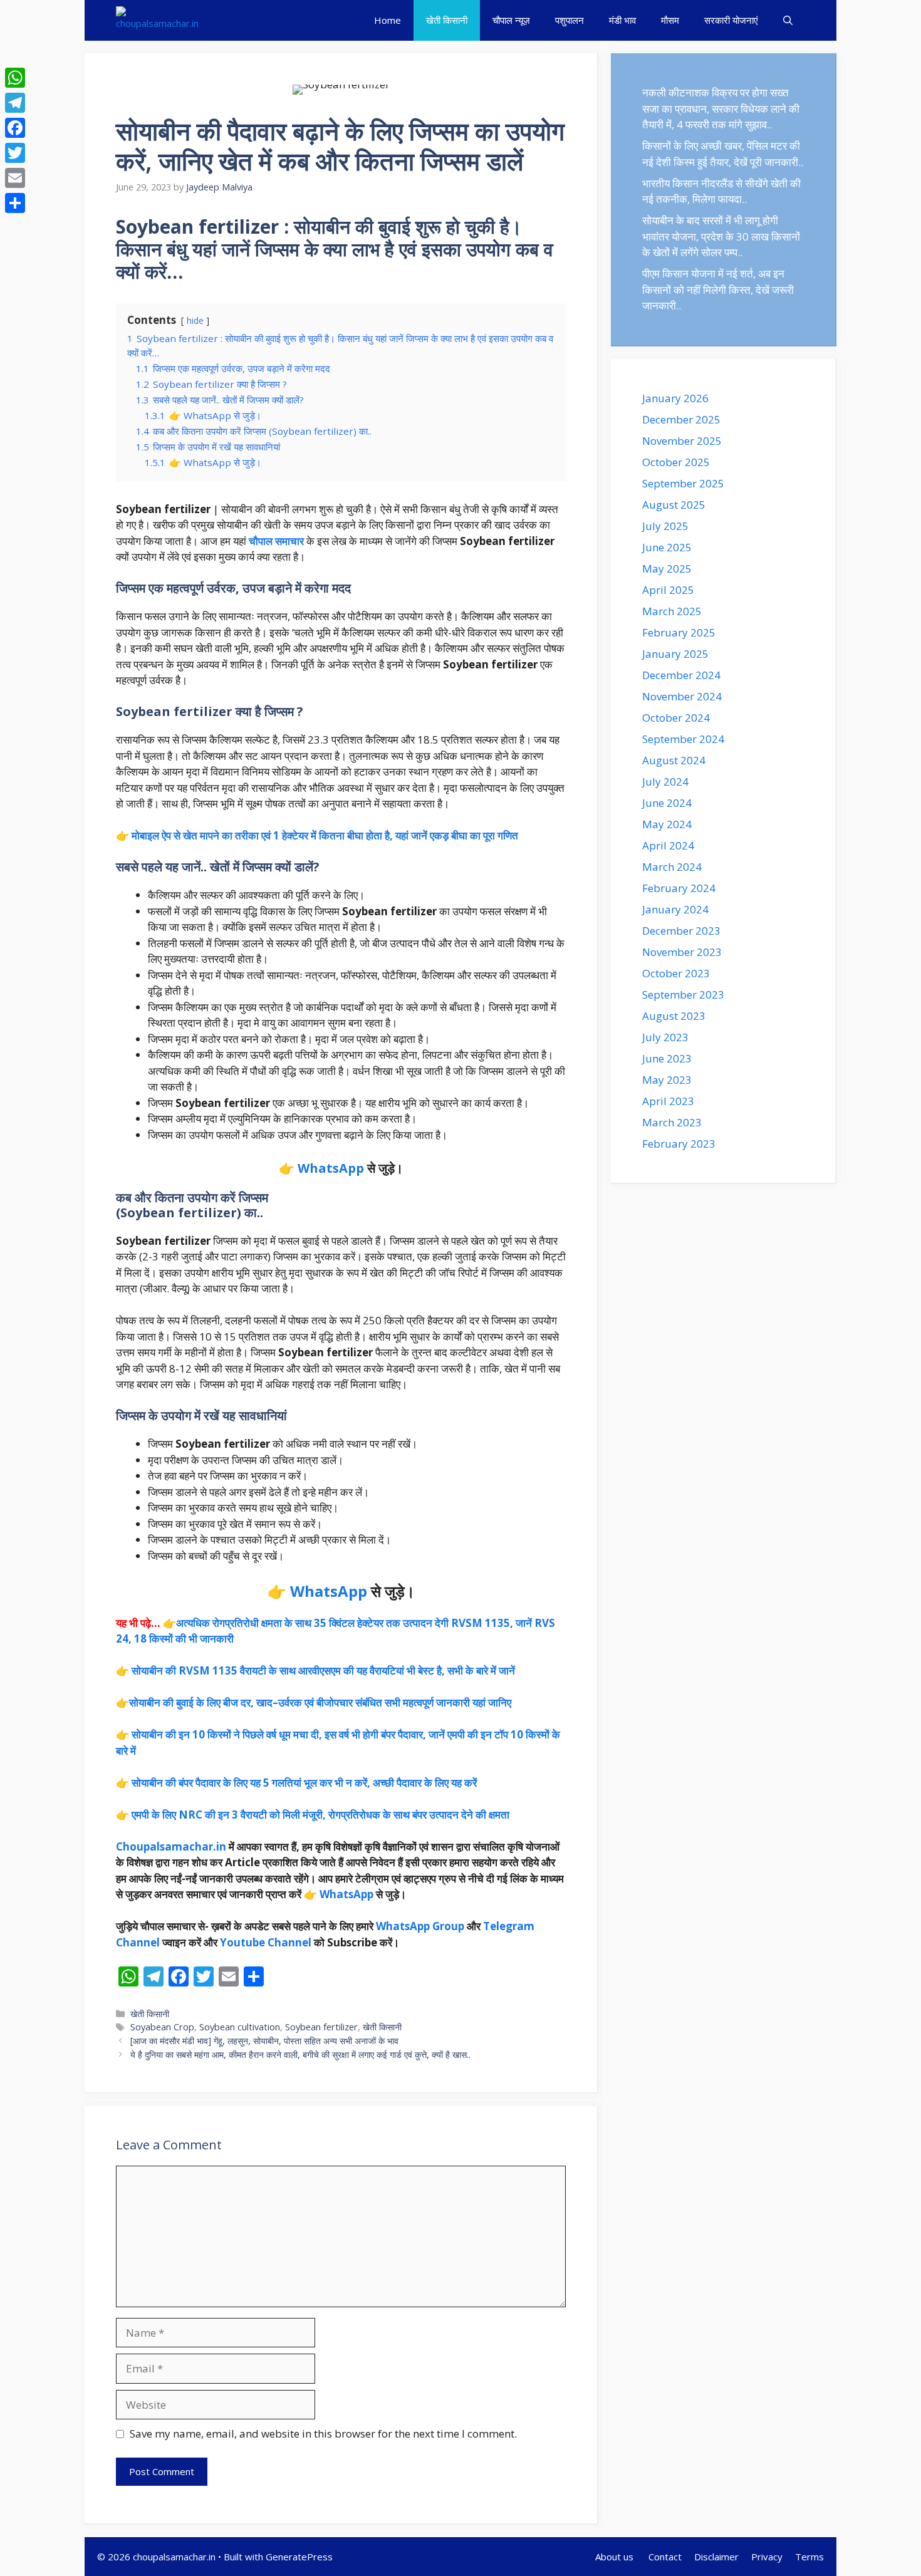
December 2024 (681, 675)
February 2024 (679, 888)
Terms (809, 2557)
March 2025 (672, 611)
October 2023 (676, 973)
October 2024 (676, 718)
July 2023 (665, 1037)
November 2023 (682, 952)
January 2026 (675, 398)
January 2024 (675, 909)
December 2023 (681, 931)
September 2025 (683, 483)
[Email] (15, 178)
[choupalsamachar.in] (157, 20)
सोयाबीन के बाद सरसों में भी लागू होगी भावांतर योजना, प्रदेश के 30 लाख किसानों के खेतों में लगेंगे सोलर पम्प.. (721, 236)
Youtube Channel (266, 1942)
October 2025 (676, 462)
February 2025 (679, 632)
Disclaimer (716, 2557)
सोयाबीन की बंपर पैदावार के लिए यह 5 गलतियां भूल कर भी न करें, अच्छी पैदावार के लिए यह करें (304, 1783)
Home (388, 20)
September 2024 (683, 739)
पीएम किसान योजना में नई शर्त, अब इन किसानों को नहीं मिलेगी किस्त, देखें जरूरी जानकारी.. (718, 289)
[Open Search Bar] (788, 20)
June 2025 (667, 547)
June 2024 (667, 803)
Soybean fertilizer (321, 2027)
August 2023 (674, 1016)
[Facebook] (15, 128)
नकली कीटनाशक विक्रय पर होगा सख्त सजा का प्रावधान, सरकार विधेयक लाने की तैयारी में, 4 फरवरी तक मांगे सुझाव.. (721, 108)
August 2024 (674, 760)
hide (195, 320)
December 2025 (681, 419)
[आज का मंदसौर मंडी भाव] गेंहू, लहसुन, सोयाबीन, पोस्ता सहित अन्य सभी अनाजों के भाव (264, 2041)
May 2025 (667, 569)
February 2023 (679, 1144)
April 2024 (668, 845)
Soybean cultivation (240, 2027)
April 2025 (668, 590)
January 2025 (675, 654)
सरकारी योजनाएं (731, 20)
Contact (665, 2557)
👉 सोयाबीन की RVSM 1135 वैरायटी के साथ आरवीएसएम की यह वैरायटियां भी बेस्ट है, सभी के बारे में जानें (315, 1670)
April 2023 (668, 1101)
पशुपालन (570, 20)
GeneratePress (299, 2557)
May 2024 (667, 824)
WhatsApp (331, 1168)
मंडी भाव (622, 20)
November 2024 (682, 696)
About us (616, 2557)
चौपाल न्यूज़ (511, 20)
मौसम (670, 20)
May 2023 (667, 1080)
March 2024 (672, 867)
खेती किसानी (447, 20)
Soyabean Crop (162, 2027)
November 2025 (682, 441)
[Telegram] (15, 103)
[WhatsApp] (15, 78)
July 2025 (665, 526)
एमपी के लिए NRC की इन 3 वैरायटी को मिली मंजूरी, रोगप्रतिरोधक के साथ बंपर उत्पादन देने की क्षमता (320, 1815)
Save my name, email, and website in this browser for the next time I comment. (323, 2433)
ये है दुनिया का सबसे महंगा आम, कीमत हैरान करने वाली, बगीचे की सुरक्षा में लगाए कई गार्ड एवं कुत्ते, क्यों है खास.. (300, 2054)
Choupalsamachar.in (171, 1846)
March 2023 (672, 1122)
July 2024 (665, 782)
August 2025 (674, 505)
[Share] (15, 203)
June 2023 (667, 1058)
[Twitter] (15, 153)
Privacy (767, 2557)
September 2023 (683, 995)
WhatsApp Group (420, 1926)
